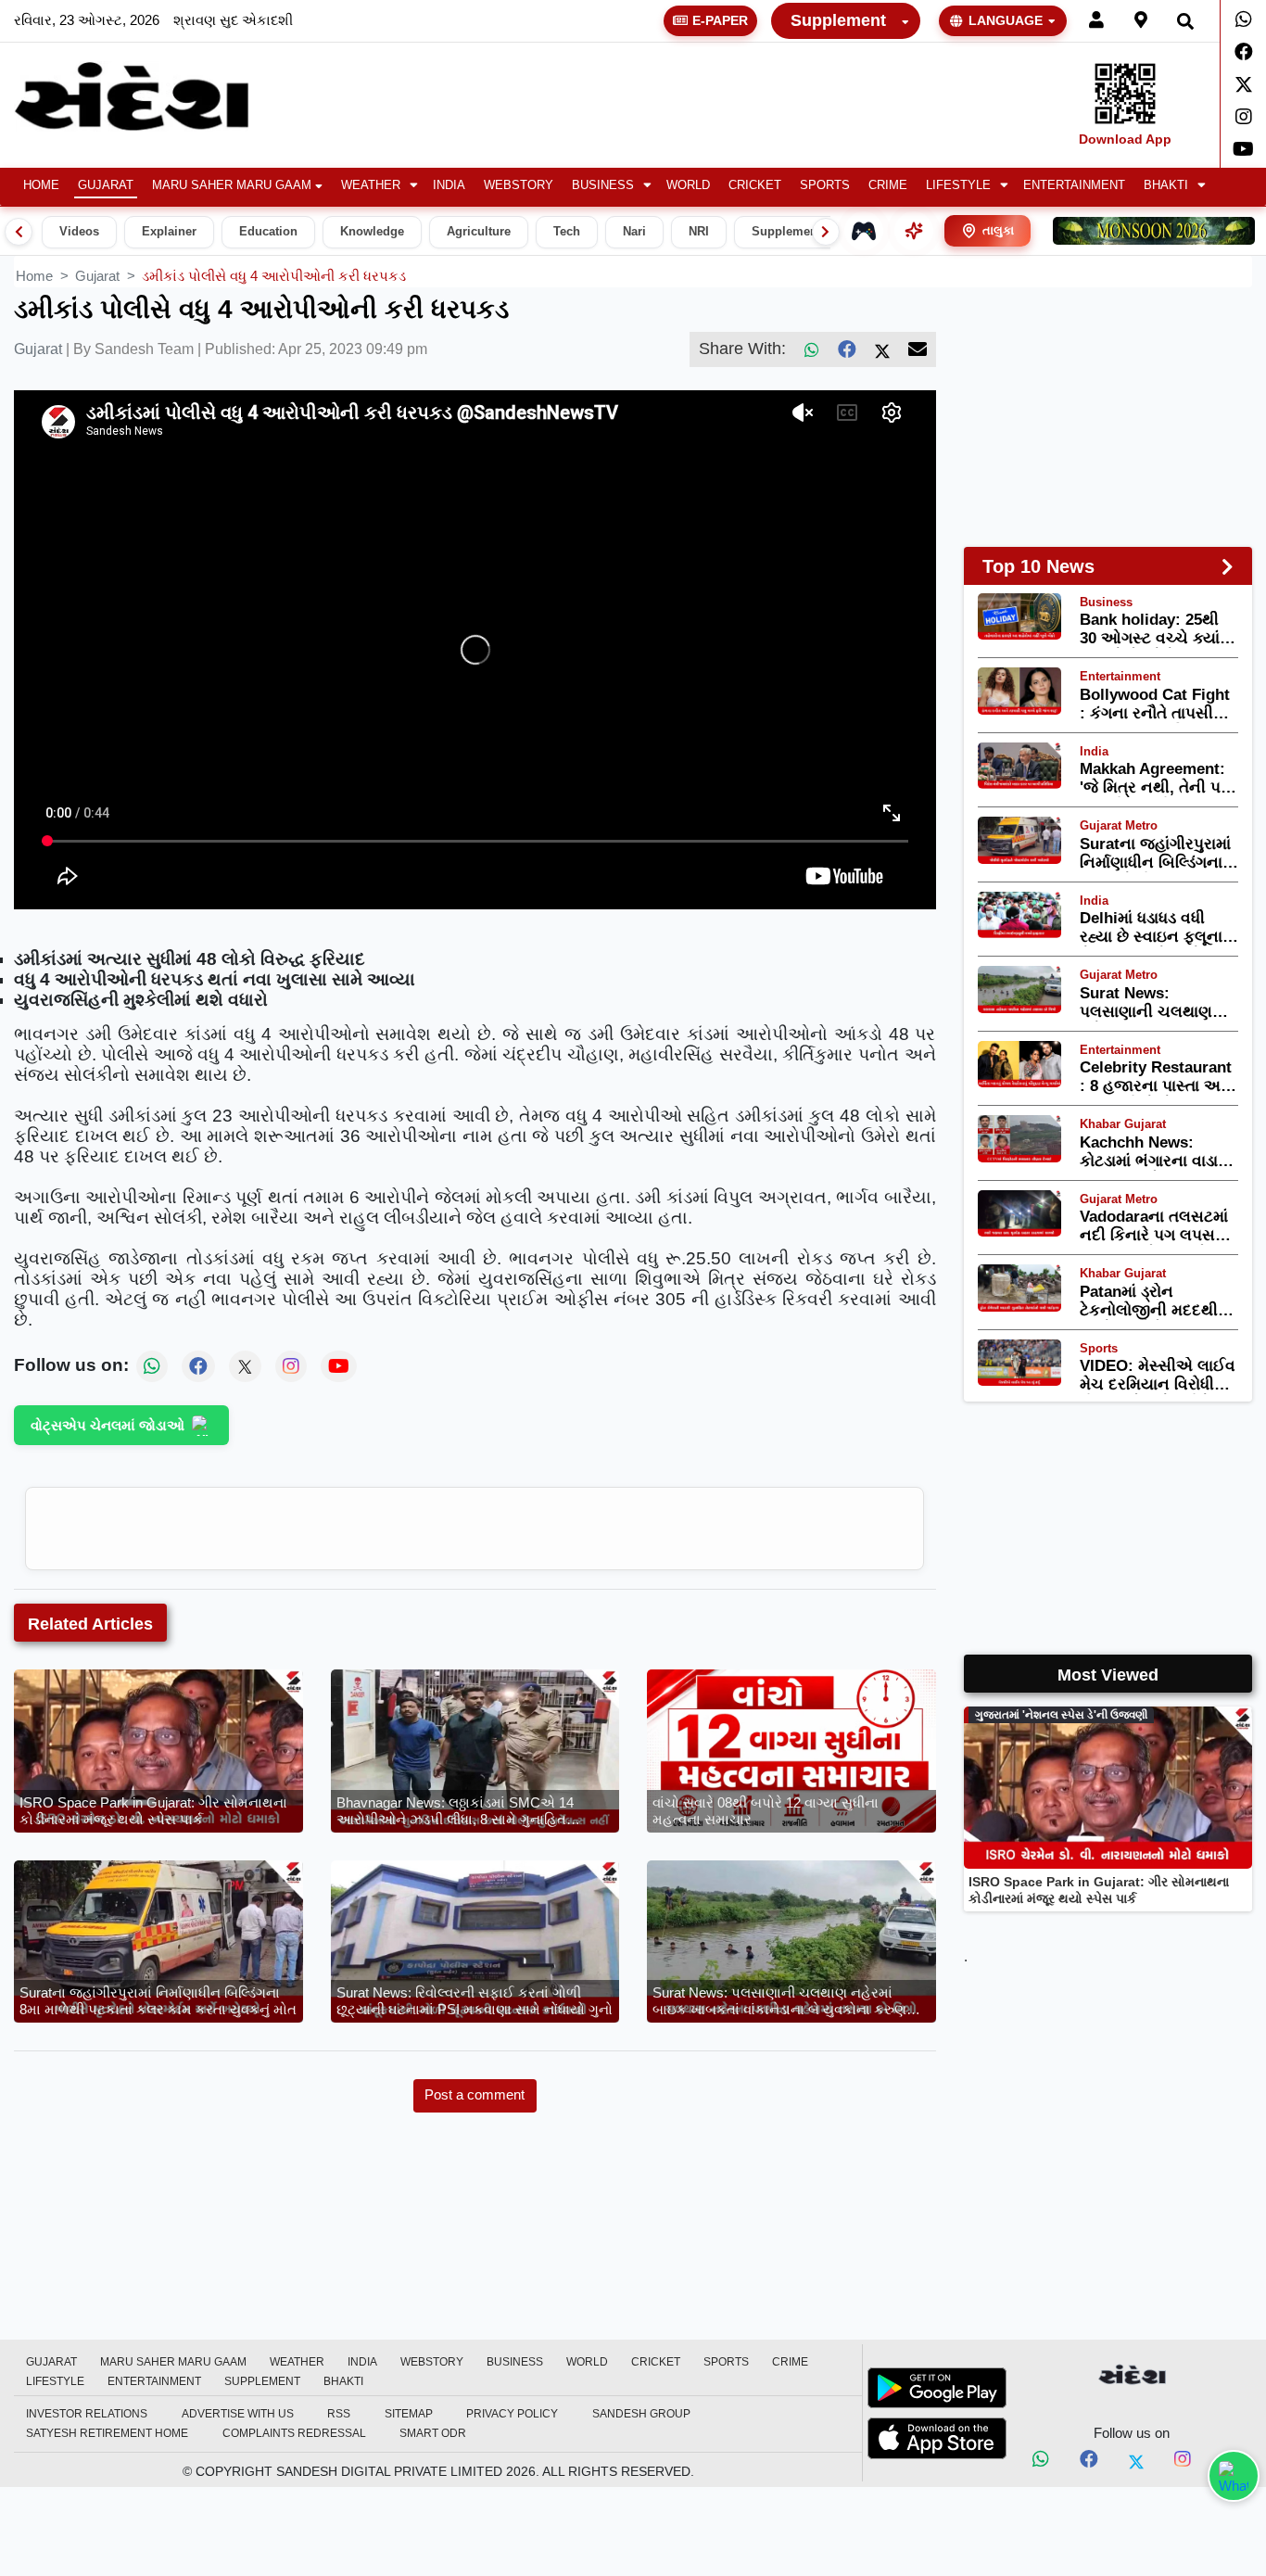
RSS (339, 2414)
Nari (634, 232)
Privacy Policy (512, 2414)
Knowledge (372, 232)
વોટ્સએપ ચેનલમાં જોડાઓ (108, 1425)
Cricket (755, 185)
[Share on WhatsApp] (1234, 2476)
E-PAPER (720, 20)
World (688, 185)
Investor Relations (87, 2414)
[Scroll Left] (19, 232)
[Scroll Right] (826, 232)
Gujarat (106, 185)
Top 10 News (1038, 566)
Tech (567, 232)
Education (268, 232)
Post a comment (475, 2094)
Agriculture (479, 232)
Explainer (169, 232)
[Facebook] (1243, 52)
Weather (371, 185)
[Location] (1141, 21)
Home (41, 185)
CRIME (888, 185)
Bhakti (1166, 185)
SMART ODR (433, 2433)
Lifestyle (958, 185)
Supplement (838, 20)
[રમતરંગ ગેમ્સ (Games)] (864, 231)
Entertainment (1074, 185)
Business (603, 185)
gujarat (97, 276)
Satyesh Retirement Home (107, 2433)
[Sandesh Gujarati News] (152, 96)
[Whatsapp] (1243, 19)
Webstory (519, 185)
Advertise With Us (238, 2414)
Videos (79, 232)
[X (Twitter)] (882, 349)
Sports (825, 185)
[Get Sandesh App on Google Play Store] (937, 2388)
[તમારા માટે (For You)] (914, 231)
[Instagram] (1243, 117)
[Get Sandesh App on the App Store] (937, 2438)
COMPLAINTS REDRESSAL (294, 2433)
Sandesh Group (641, 2414)
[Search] (1185, 21)
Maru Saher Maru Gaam (232, 185)
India (449, 185)
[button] (378, 186)
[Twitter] (1243, 84)
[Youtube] (1243, 149)
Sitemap (409, 2414)
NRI (699, 232)
